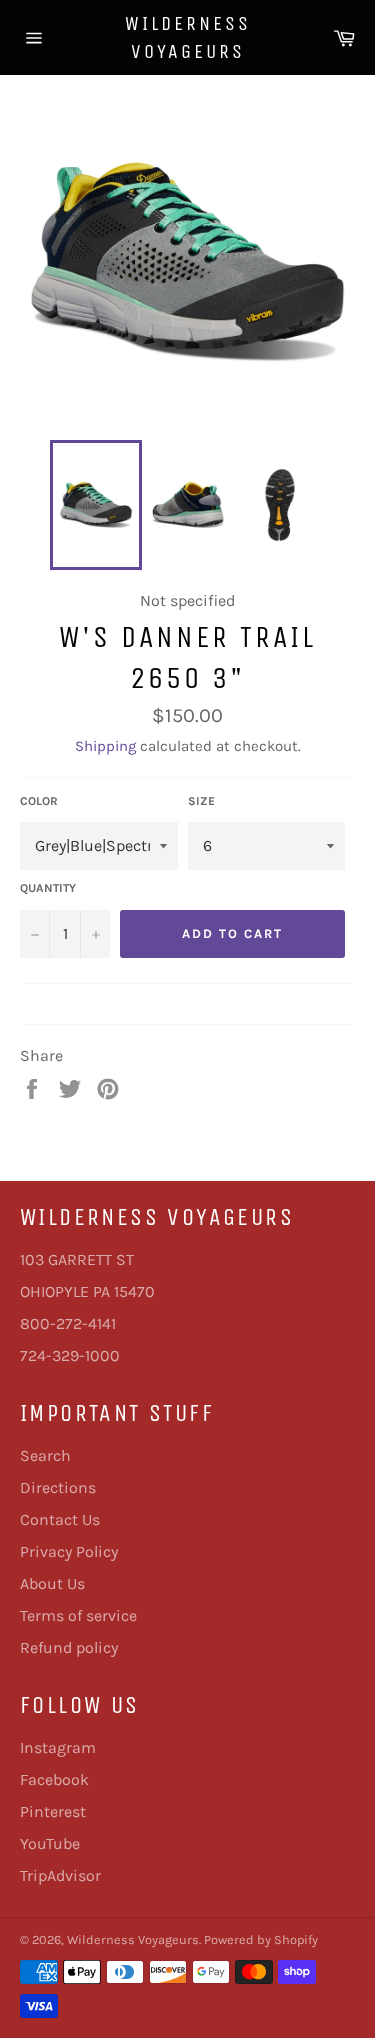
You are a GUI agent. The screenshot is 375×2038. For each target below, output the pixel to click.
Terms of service (78, 1615)
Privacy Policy (69, 1551)
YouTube (50, 1843)
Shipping (105, 746)
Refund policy (69, 1647)
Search (45, 1455)
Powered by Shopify (261, 1939)
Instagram (58, 1747)
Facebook (54, 1779)
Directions (58, 1487)
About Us (52, 1583)
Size (201, 801)
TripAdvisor (60, 1875)
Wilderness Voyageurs (188, 37)
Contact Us (60, 1519)
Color (39, 801)
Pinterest (53, 1811)
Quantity (48, 888)
